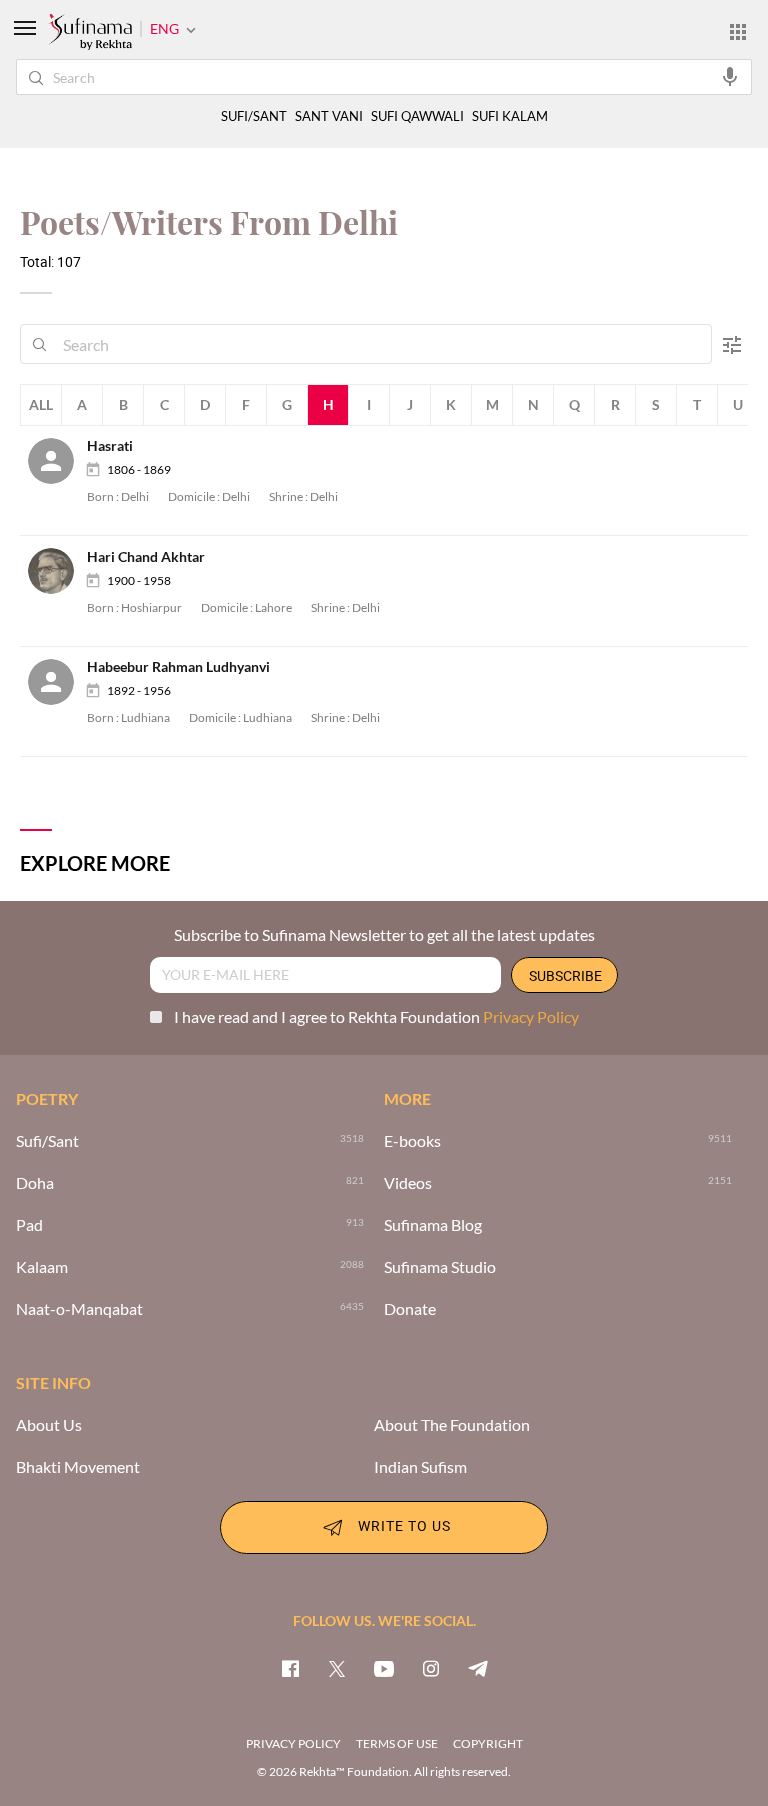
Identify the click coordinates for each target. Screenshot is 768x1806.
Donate (410, 1309)
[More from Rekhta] (738, 31)
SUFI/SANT (254, 116)
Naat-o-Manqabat (79, 1309)
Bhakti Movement (78, 1467)
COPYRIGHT (488, 1743)
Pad (29, 1225)
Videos (408, 1183)
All (41, 404)
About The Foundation (452, 1425)
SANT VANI (329, 116)
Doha (35, 1183)
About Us (49, 1425)
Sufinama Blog (433, 1225)
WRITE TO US (404, 1525)
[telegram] (478, 1668)
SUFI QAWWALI (417, 116)
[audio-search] (730, 76)
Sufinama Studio (440, 1267)
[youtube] (384, 1668)
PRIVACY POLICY (293, 1743)
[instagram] (431, 1668)
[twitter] (337, 1668)
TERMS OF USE (397, 1743)
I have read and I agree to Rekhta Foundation (376, 1016)
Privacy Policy (531, 1016)
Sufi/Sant (47, 1141)
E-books (412, 1141)
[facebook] (290, 1668)
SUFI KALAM (510, 116)
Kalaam (42, 1267)
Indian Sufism (420, 1467)
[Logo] (90, 33)
